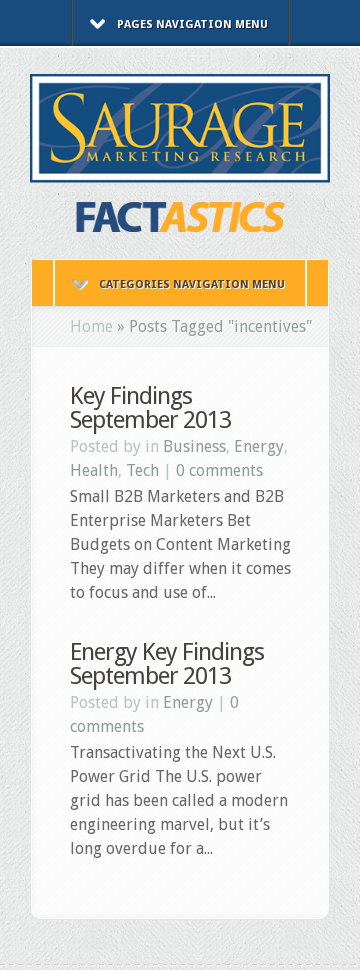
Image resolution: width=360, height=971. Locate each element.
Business (194, 446)
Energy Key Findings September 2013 (167, 664)
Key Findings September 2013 (150, 408)
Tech (142, 470)
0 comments (219, 470)
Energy (259, 446)
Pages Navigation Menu (192, 24)
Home (91, 326)
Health (94, 470)
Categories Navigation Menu (192, 284)
